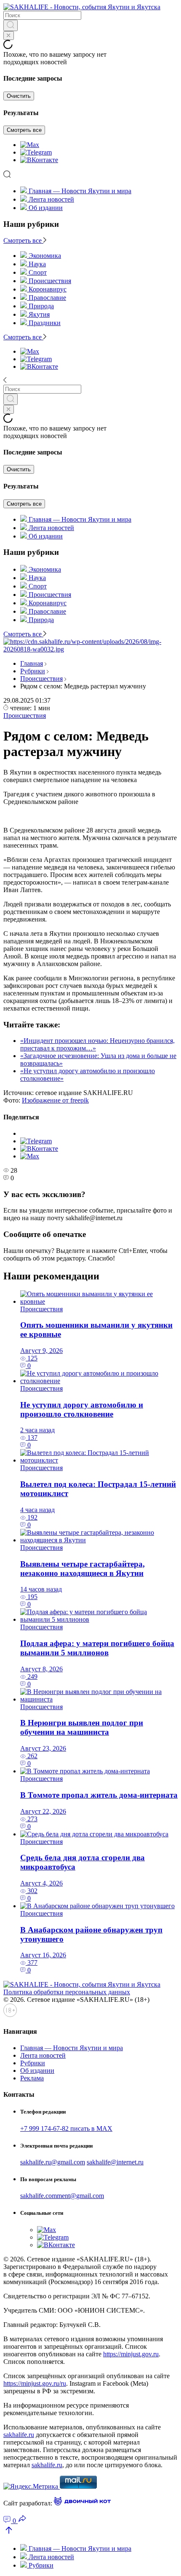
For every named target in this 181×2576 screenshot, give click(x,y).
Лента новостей (51, 199)
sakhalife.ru (19, 2435)
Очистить (19, 96)
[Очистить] (9, 35)
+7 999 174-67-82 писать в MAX (66, 2128)
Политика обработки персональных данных (67, 1992)
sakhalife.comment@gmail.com (62, 2196)
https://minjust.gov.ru (131, 2354)
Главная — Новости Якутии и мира (80, 191)
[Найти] (11, 25)
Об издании (46, 208)
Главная (32, 663)
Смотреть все (24, 130)
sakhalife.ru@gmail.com (53, 2162)
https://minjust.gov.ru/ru (35, 2383)
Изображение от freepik (55, 1100)
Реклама (32, 2078)
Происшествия (41, 679)
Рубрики (33, 671)
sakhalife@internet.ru (115, 2162)
